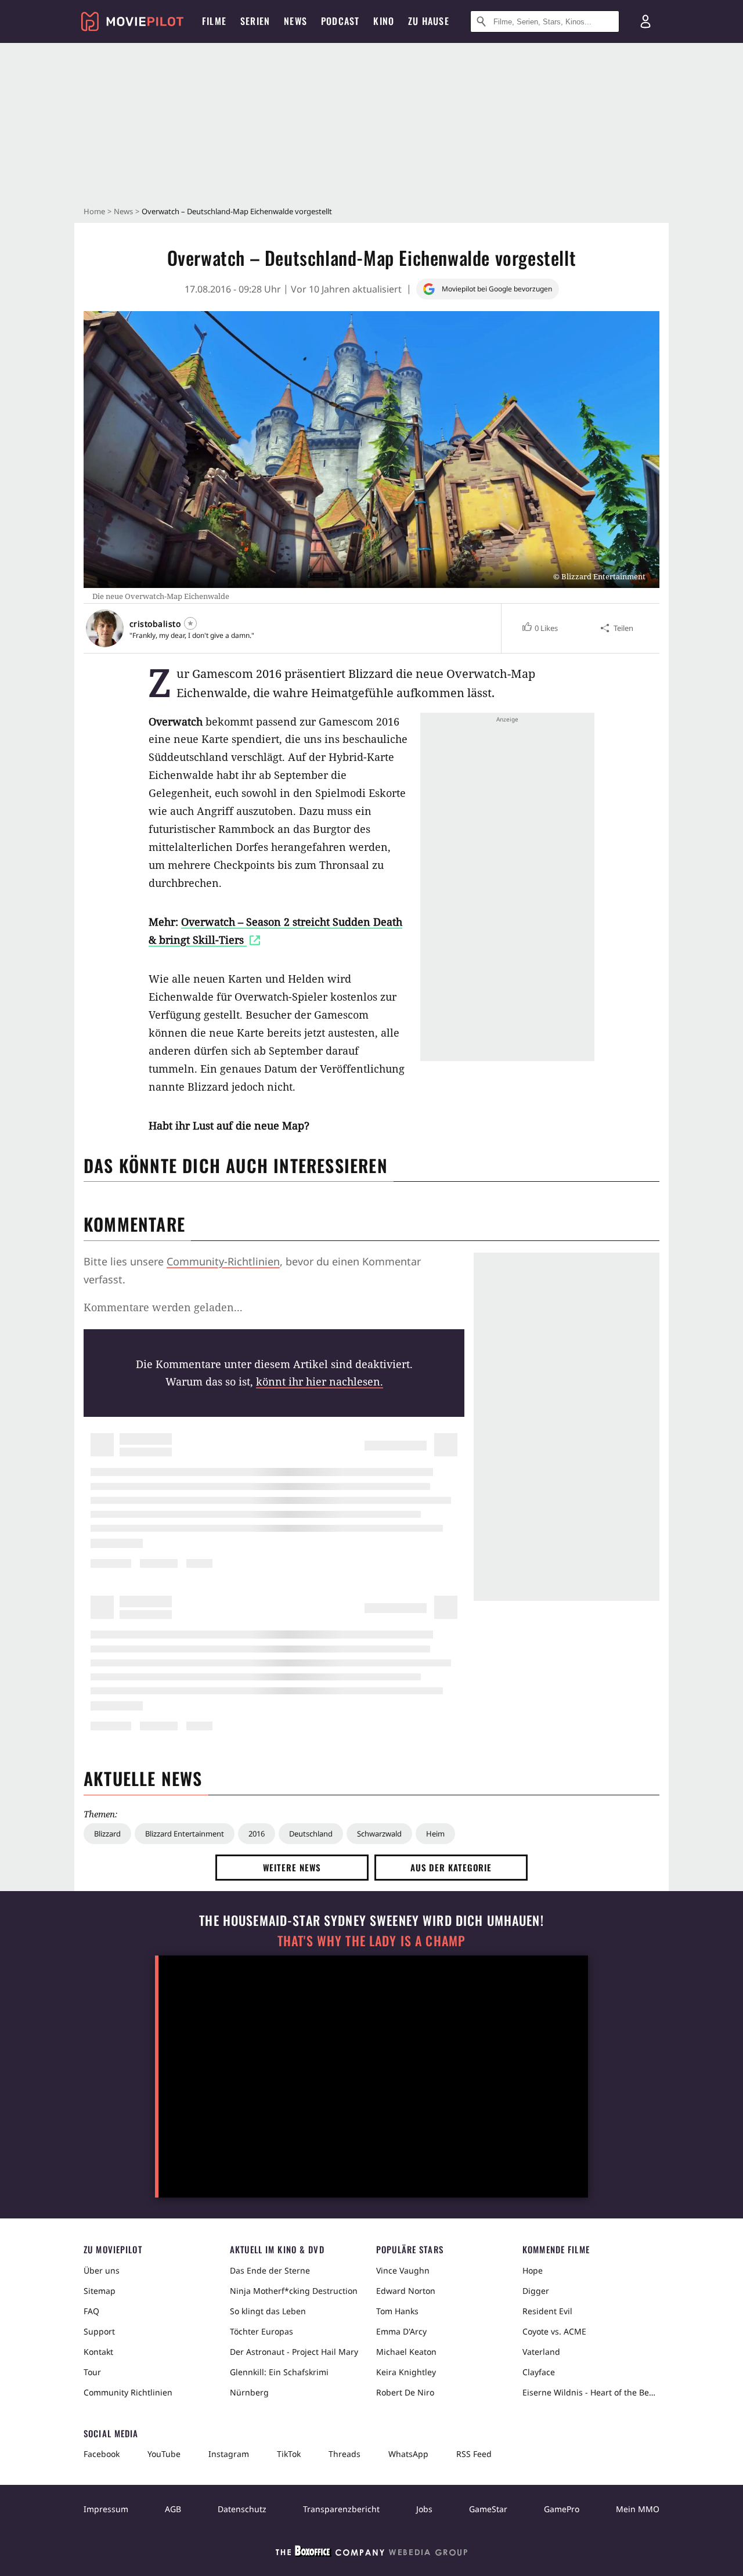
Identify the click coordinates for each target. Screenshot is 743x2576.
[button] (540, 628)
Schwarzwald (379, 1834)
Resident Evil (547, 2311)
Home (94, 211)
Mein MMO (638, 2509)
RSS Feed (474, 2454)
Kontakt (98, 2352)
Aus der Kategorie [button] (451, 1867)
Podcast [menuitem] (340, 21)
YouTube (164, 2454)
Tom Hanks (397, 2311)
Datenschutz (242, 2509)
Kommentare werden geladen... (163, 1307)
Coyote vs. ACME (554, 2331)
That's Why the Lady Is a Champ (371, 1941)
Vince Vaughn (403, 2270)
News (123, 211)
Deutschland (311, 1834)
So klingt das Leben (268, 2311)
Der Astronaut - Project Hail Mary (294, 2352)
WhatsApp (408, 2454)
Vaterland (541, 2352)
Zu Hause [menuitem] (429, 21)
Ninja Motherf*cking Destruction (294, 2291)
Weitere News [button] (292, 1867)
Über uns (102, 2270)
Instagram (229, 2454)
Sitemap (100, 2291)
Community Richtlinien (128, 2392)
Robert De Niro (405, 2392)
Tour (92, 2372)
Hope (533, 2270)
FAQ (91, 2311)
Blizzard (107, 1834)
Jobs (424, 2509)
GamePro (562, 2509)
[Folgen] (190, 623)
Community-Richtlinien (223, 1261)
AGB (173, 2509)
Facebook (102, 2454)
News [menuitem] (295, 21)
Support (99, 2331)
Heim (435, 1834)
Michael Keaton (406, 2352)
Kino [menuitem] (384, 21)
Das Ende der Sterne (270, 2270)
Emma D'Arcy (401, 2331)
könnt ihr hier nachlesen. (320, 1381)
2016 (257, 1834)
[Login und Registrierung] (645, 21)
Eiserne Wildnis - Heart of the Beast (591, 2392)
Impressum (106, 2509)
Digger (536, 2291)
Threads (345, 2454)
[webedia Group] (371, 2553)
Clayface (539, 2372)
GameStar (488, 2509)
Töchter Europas (262, 2331)
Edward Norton (406, 2291)
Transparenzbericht (341, 2509)
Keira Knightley (406, 2372)
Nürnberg (249, 2392)
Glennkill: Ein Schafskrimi (279, 2372)
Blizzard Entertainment (185, 1834)
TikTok (289, 2454)
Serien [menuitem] (255, 21)
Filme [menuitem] (214, 21)
